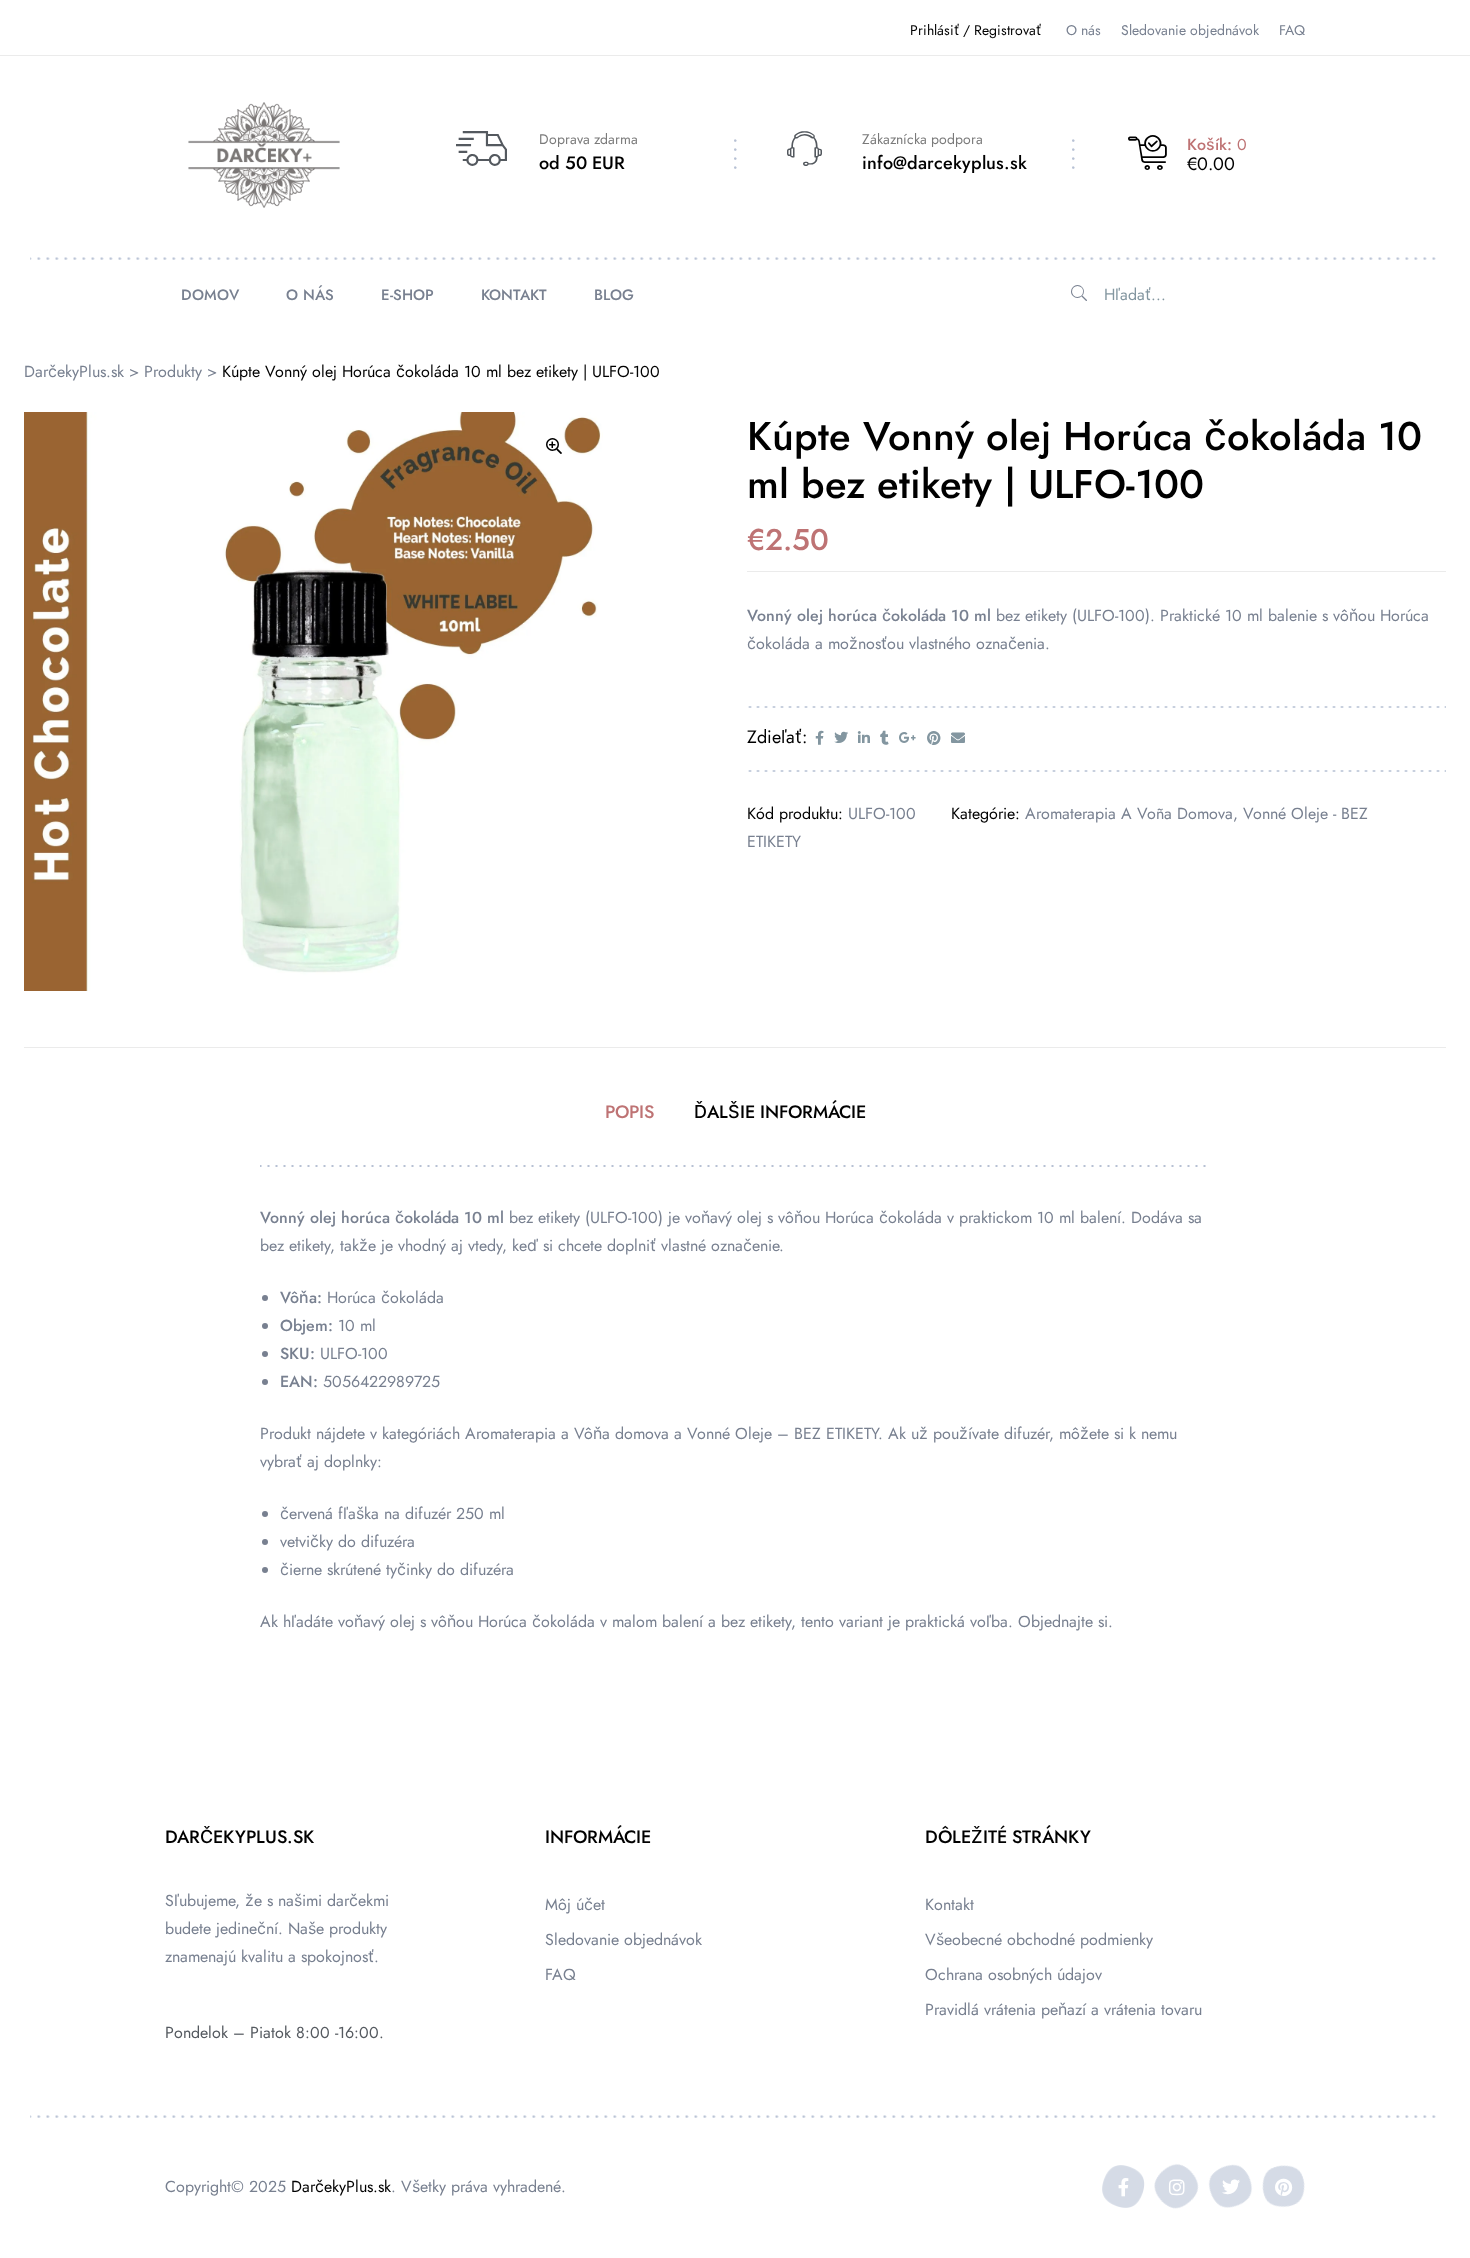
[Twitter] (1230, 2186)
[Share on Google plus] (908, 738)
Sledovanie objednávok (623, 1939)
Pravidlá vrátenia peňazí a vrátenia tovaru (1063, 2009)
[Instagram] (1177, 2186)
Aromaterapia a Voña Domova (1129, 813)
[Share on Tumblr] (884, 738)
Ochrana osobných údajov (1013, 1974)
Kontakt (949, 1904)
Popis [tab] (629, 1112)
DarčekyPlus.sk (341, 2186)
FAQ (560, 1974)
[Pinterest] (1283, 2186)
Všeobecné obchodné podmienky (1039, 1939)
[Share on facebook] (819, 738)
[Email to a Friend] (958, 738)
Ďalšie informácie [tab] (780, 1112)
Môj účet (575, 1904)
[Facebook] (1123, 2186)
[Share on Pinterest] (934, 738)
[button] (554, 446)
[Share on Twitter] (841, 738)
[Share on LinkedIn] (864, 738)
